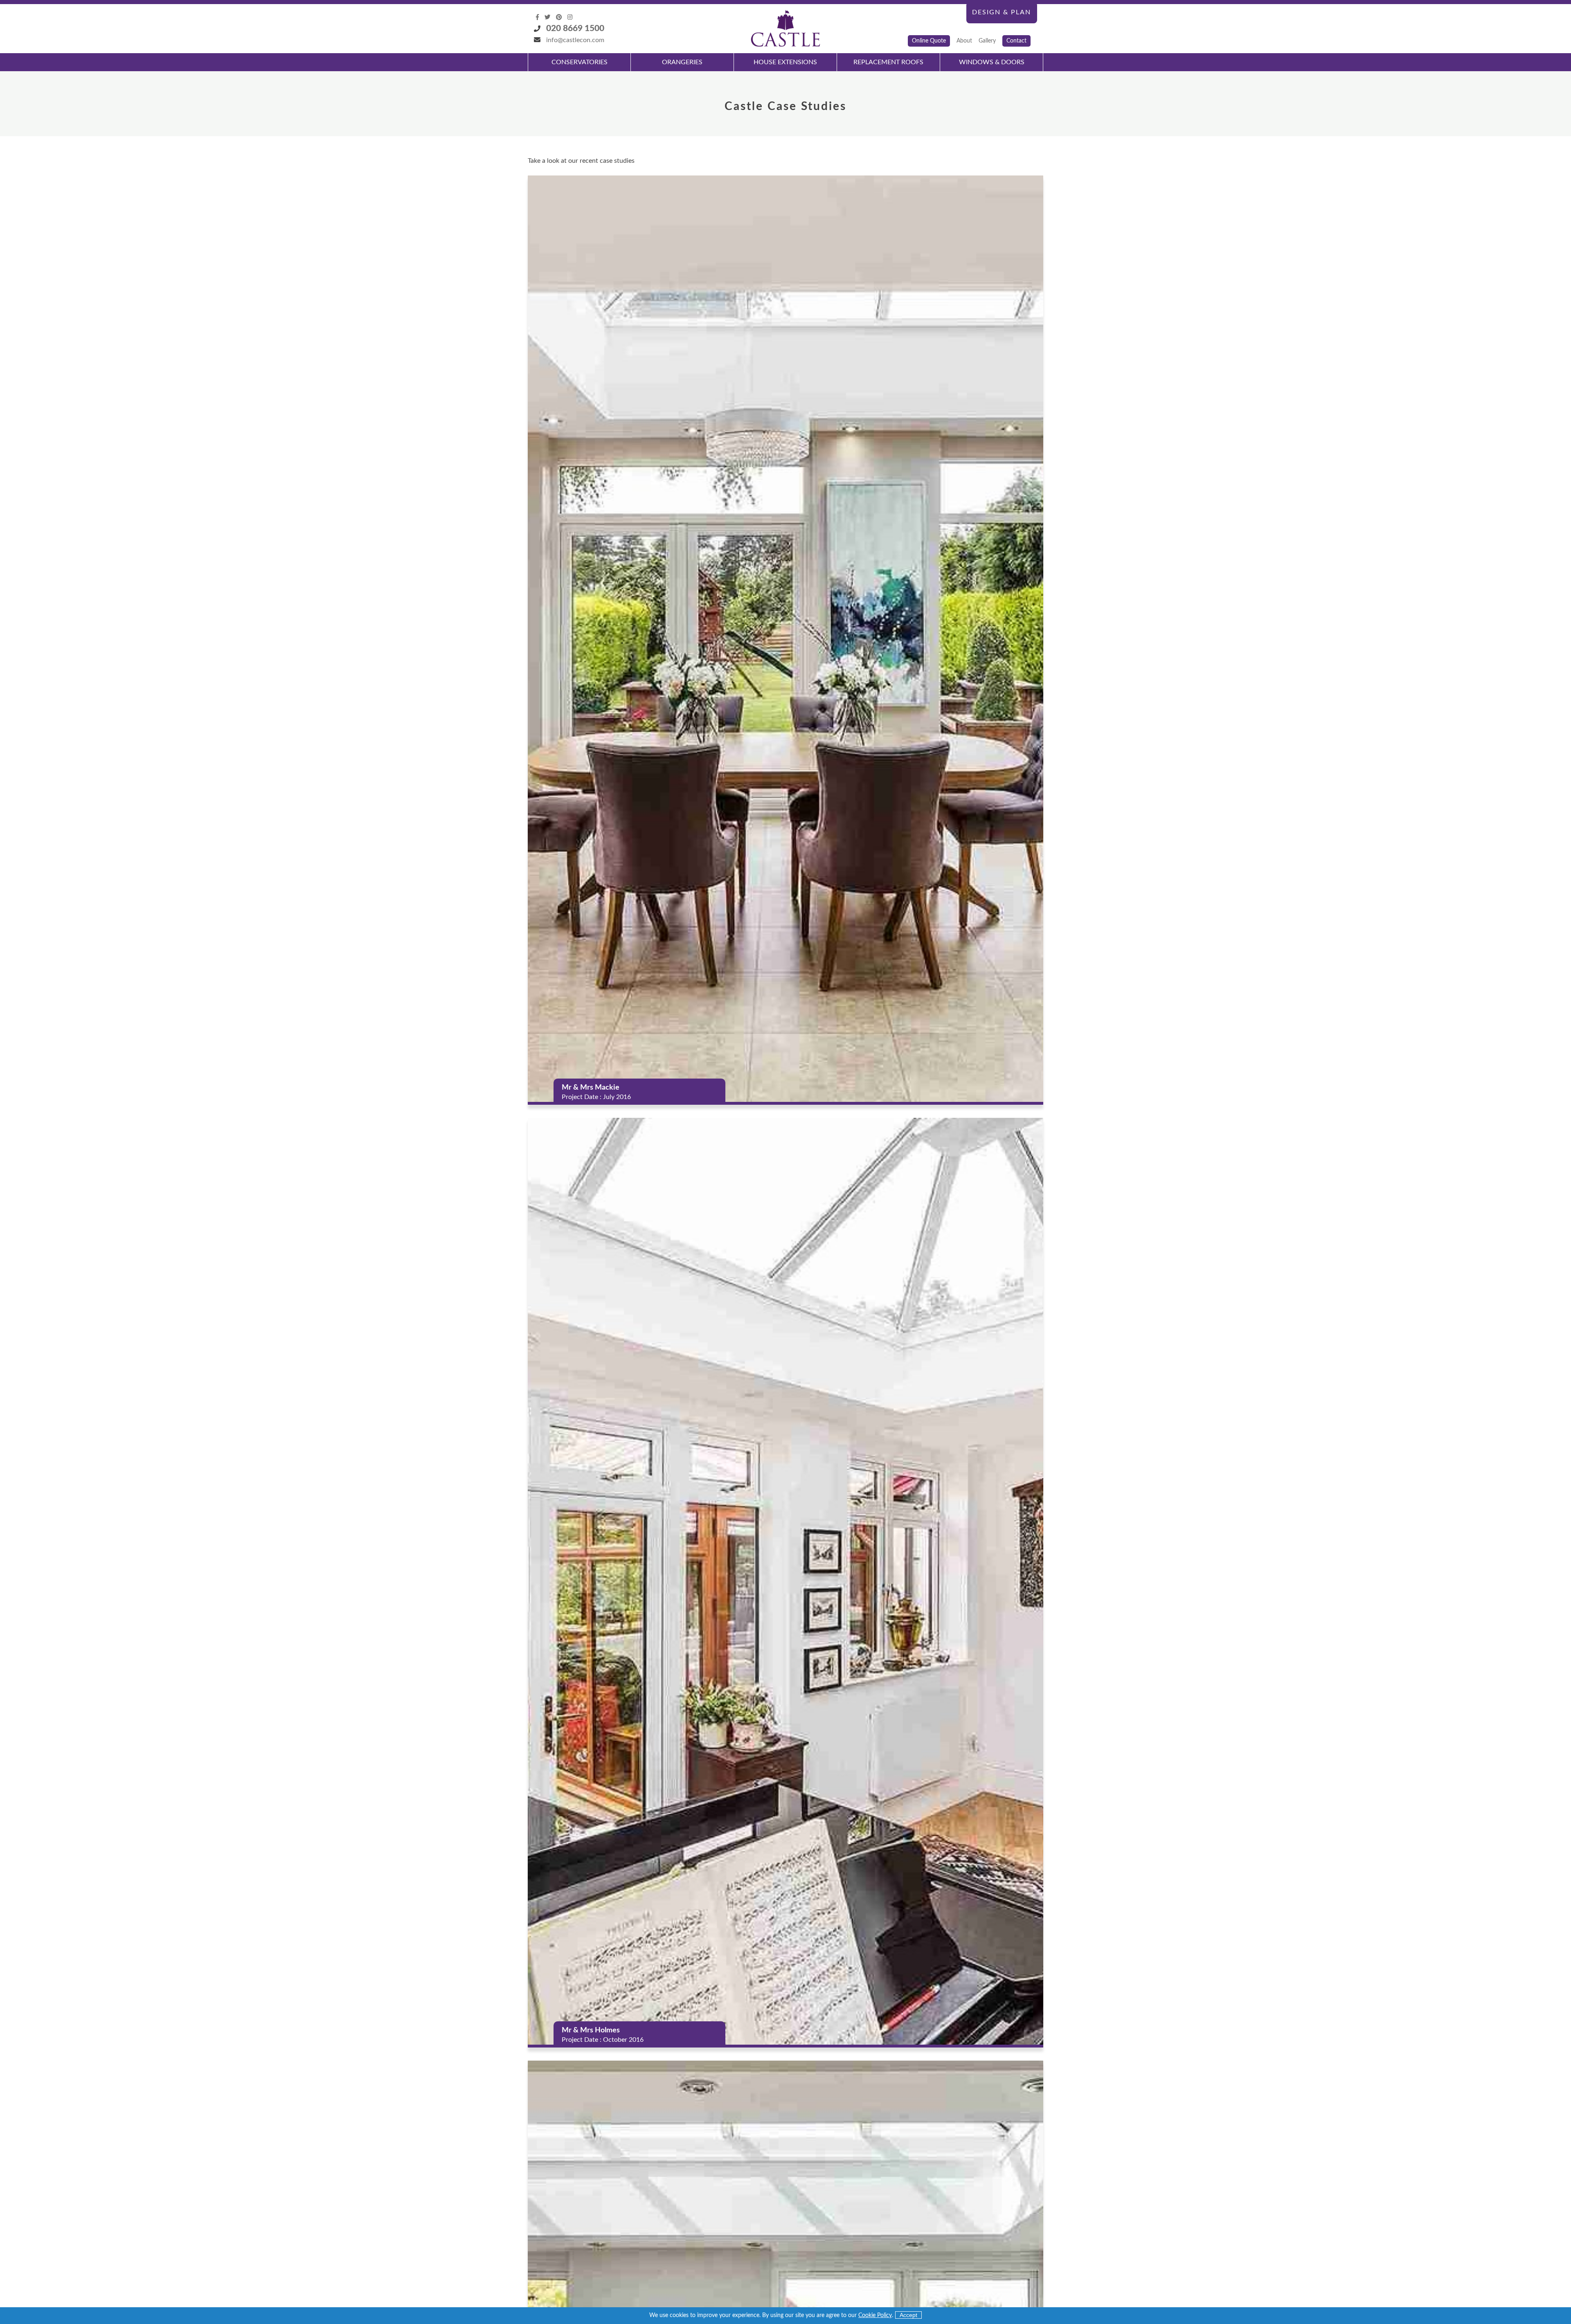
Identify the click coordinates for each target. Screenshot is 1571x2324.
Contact (1016, 41)
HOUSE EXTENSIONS (785, 62)
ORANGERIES (682, 62)
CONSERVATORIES (580, 62)
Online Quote (929, 41)
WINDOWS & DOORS (992, 62)
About (964, 41)
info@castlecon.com (575, 40)
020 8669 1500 (575, 28)
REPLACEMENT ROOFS (888, 62)
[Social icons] (538, 17)
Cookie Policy (875, 2315)
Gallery (987, 41)
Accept (908, 2315)
